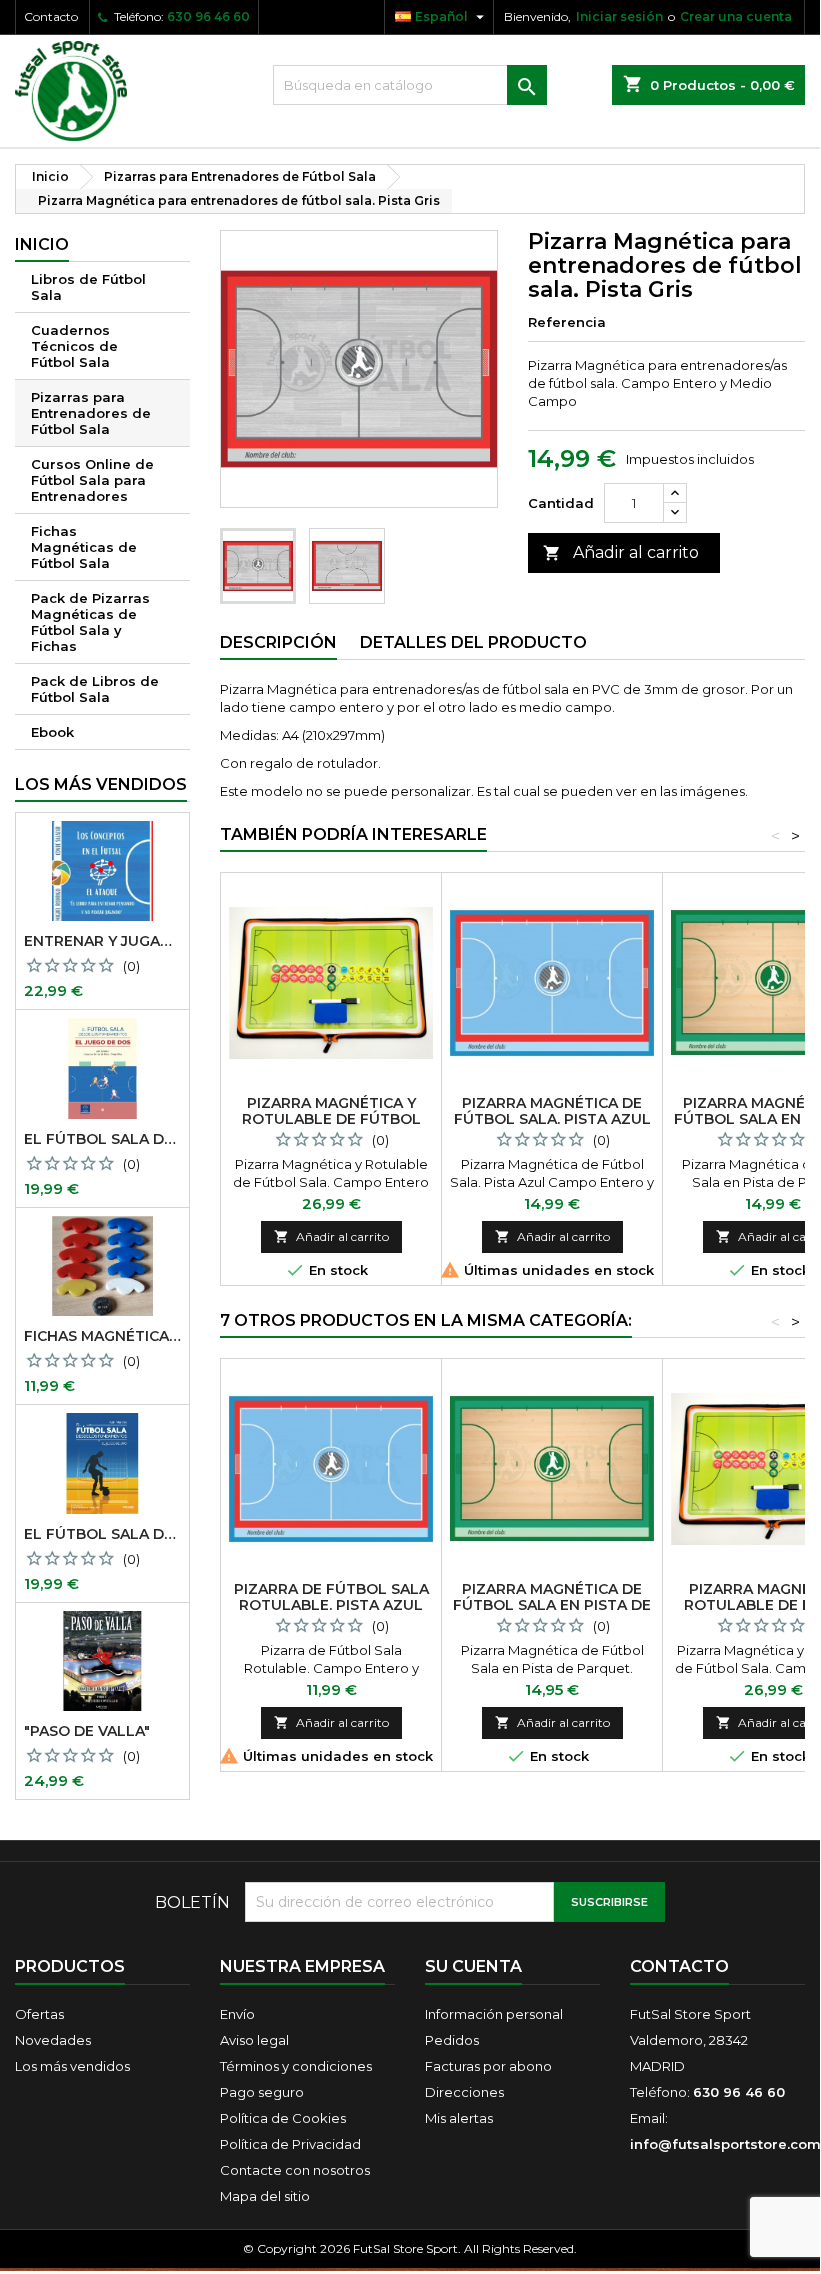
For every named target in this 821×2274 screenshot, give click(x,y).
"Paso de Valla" (87, 1731)
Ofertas (39, 2014)
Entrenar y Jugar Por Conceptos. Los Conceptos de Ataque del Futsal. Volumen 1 (102, 941)
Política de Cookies (283, 2118)
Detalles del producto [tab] (473, 642)
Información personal (494, 2014)
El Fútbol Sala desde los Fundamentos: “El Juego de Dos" (102, 1139)
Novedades (53, 2040)
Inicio (42, 244)
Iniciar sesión (619, 16)
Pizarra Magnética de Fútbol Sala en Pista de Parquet (552, 1605)
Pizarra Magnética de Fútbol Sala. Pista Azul (552, 1111)
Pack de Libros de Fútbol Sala (95, 689)
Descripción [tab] (278, 642)
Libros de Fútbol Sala (88, 287)
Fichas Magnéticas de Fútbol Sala (84, 547)
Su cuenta (473, 1966)
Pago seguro (262, 2092)
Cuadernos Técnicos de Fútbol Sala (74, 346)
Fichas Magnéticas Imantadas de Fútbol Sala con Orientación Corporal (102, 1336)
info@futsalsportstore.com (725, 2144)
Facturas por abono (488, 2066)
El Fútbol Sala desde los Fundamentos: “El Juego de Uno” (102, 1534)
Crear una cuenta (736, 16)
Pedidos (452, 2040)
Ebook (52, 732)
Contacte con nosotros (295, 2170)
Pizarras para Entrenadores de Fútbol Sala (91, 413)
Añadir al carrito (621, 552)
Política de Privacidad (290, 2144)
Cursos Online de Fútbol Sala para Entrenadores (92, 480)
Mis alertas (459, 2118)
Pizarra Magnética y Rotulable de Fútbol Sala (331, 1119)
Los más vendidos (101, 784)
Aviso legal (254, 2040)
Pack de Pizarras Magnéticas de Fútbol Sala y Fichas (90, 622)
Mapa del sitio (265, 2196)
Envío (237, 2014)
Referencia (567, 322)
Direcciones (464, 2092)
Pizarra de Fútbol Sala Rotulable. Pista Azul (331, 1597)
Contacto (51, 16)
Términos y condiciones (296, 2066)
